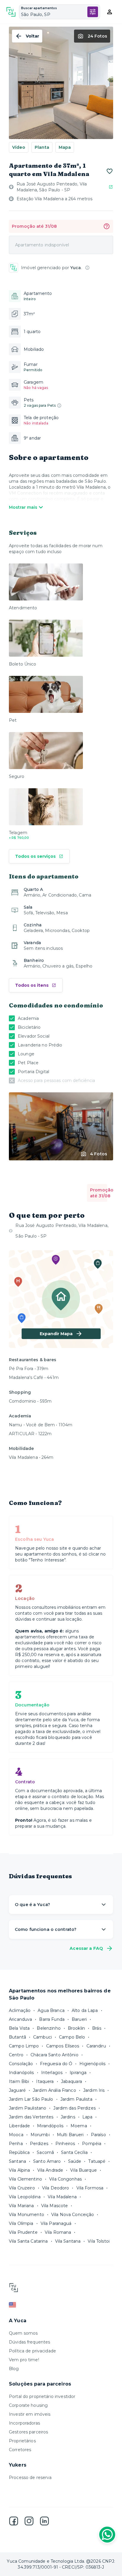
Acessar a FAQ (86, 1948)
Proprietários (22, 2441)
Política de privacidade (32, 2351)
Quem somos (23, 2333)
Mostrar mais (23, 507)
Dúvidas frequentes (29, 2342)
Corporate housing (28, 2405)
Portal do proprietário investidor (42, 2396)
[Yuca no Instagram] (29, 2521)
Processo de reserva (30, 2478)
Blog (14, 2369)
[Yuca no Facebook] (14, 2521)
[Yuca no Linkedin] (44, 2521)
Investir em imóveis (30, 2414)
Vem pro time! (24, 2360)
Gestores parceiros (28, 2432)
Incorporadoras (24, 2423)
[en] (61, 2305)
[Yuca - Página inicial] (11, 12)
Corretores (20, 2450)
